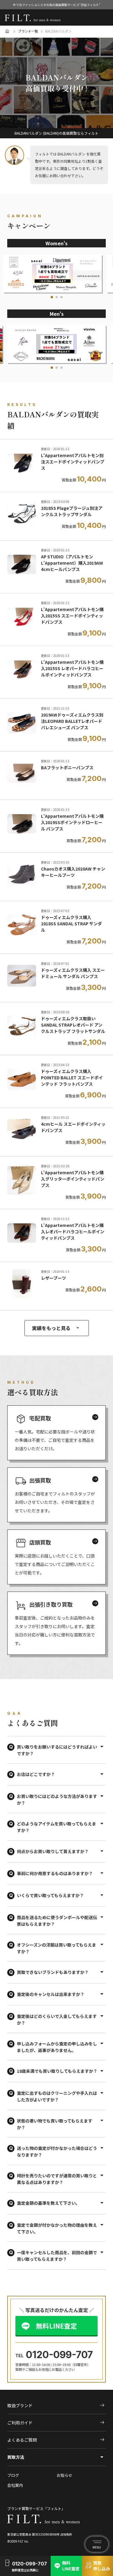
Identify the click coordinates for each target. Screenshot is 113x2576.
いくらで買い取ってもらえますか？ (50, 1895)
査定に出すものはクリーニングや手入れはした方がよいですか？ (57, 2096)
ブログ (13, 2476)
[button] (52, 297)
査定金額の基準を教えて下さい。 (48, 2203)
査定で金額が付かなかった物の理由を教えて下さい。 (57, 2228)
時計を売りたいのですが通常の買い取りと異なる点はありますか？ (57, 2179)
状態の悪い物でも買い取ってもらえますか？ (55, 2124)
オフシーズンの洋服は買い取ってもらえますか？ (56, 1948)
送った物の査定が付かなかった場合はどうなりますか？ (57, 2151)
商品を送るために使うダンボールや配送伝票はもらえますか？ (57, 1921)
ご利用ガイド (56, 2423)
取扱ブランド (56, 2405)
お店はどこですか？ (36, 1774)
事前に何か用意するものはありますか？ (55, 1873)
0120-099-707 (59, 2355)
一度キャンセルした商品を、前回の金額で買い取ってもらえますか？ (57, 2256)
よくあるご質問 (56, 2440)
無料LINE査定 (56, 2326)
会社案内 (15, 2485)
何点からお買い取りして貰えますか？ (53, 1851)
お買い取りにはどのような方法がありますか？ (57, 1799)
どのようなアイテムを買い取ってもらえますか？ (56, 1827)
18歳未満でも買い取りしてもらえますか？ (57, 2071)
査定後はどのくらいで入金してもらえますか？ (57, 2019)
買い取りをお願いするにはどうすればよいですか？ (57, 1750)
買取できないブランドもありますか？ (53, 1972)
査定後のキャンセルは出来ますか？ (51, 1994)
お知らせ (64, 2476)
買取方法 (16, 2457)
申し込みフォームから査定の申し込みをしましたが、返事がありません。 (57, 2047)
